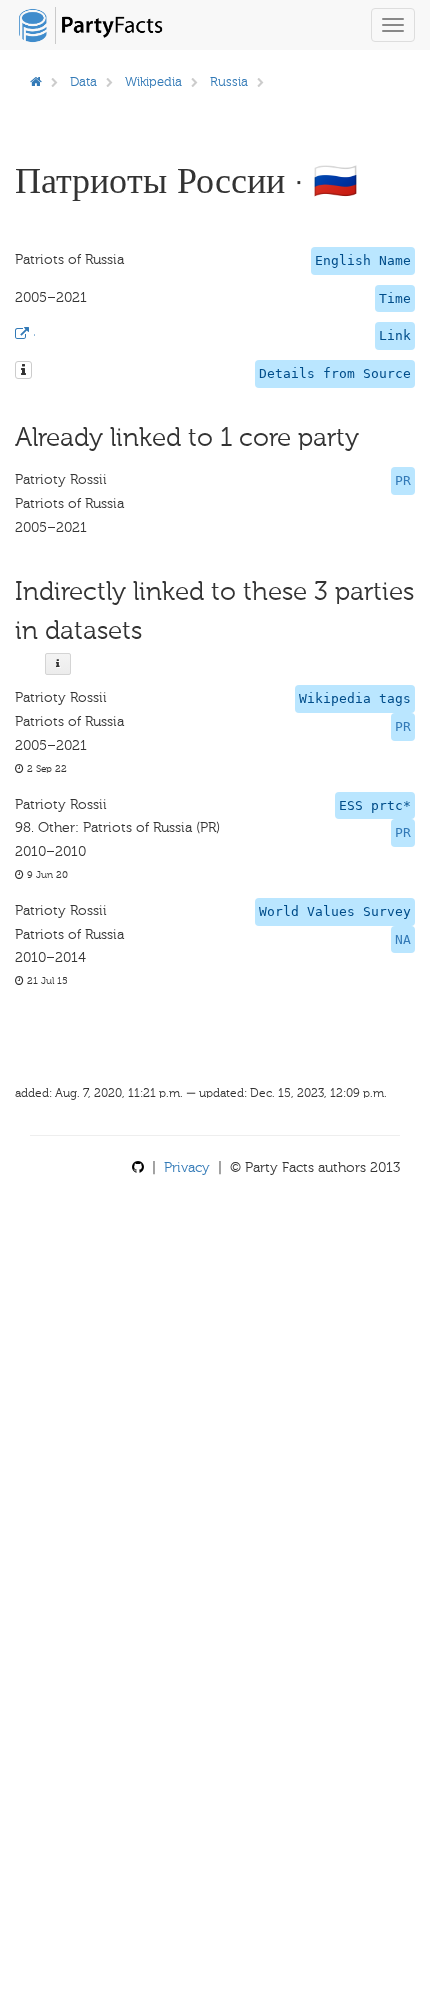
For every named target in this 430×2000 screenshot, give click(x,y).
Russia (229, 81)
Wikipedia (153, 81)
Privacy (187, 1167)
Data (83, 81)
